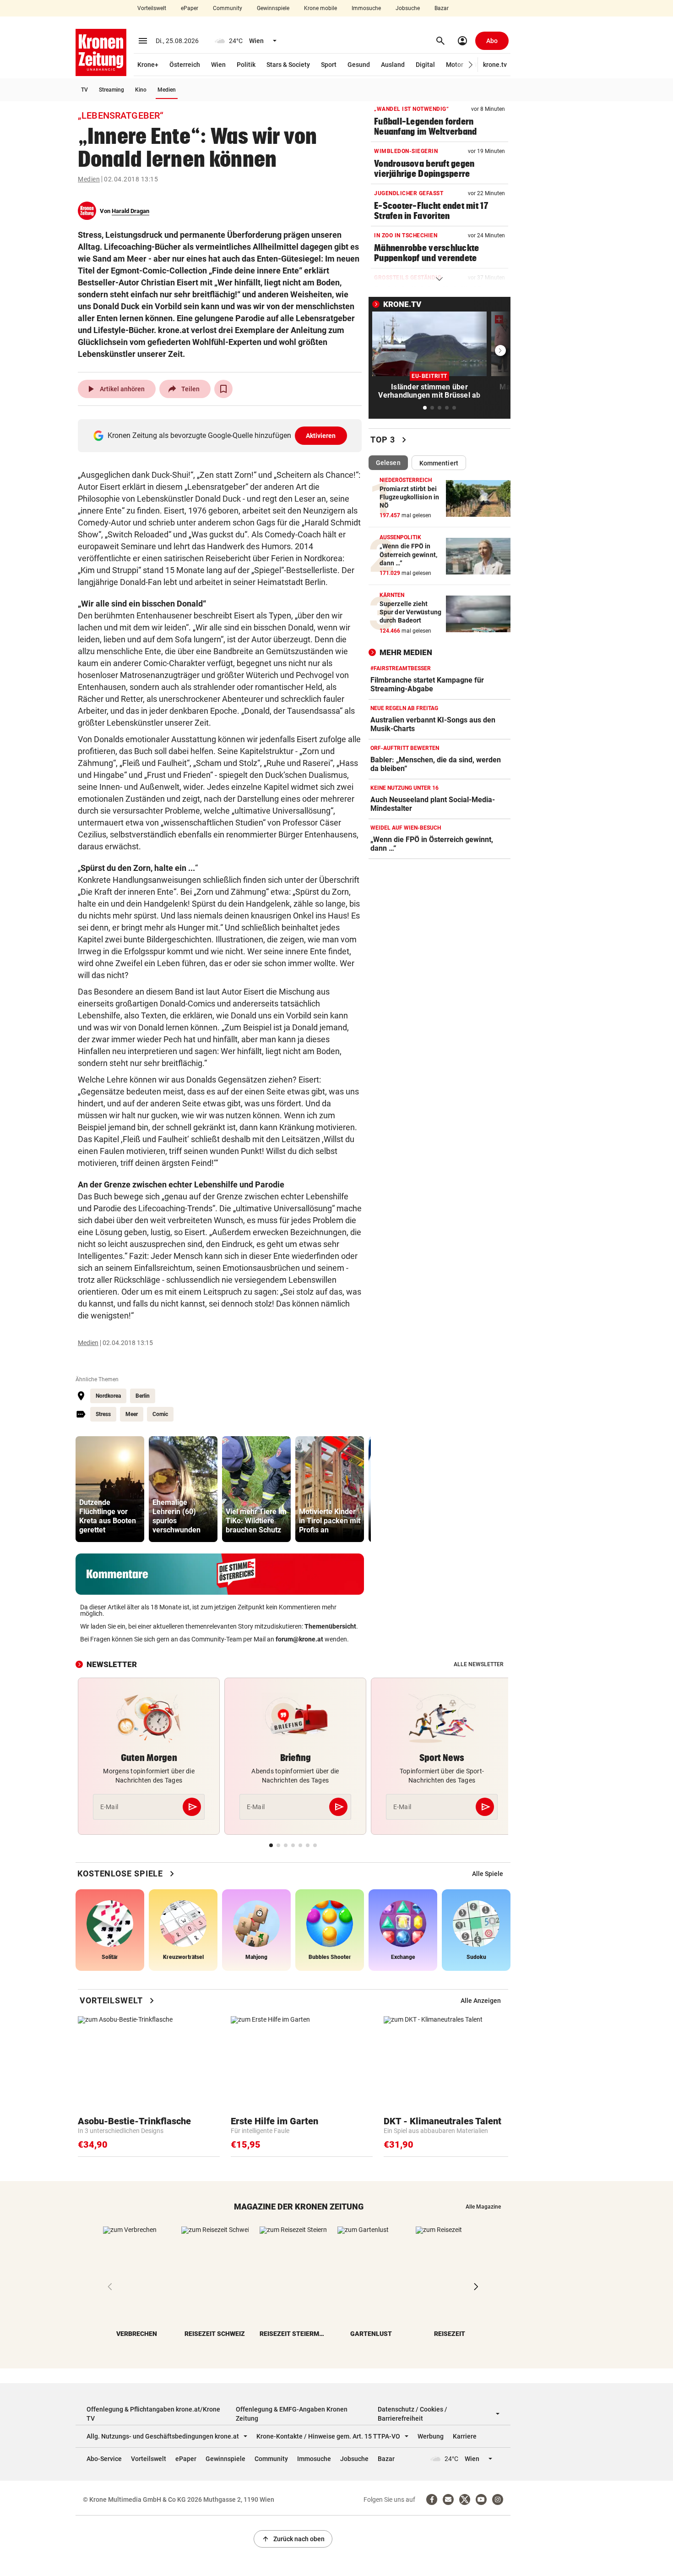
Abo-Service (104, 2459)
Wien (218, 65)
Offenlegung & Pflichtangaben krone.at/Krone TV (153, 2414)
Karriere (465, 2436)
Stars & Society (288, 65)
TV (84, 90)
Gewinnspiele (273, 8)
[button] (471, 65)
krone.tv (495, 65)
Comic (160, 1414)
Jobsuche (408, 8)
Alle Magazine (483, 2207)
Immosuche (366, 8)
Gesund (359, 65)
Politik (246, 65)
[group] (110, 1489)
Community (228, 8)
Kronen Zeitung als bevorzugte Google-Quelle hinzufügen (222, 435)
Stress (103, 1414)
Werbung (431, 2436)
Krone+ (148, 65)
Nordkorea (108, 1396)
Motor (455, 65)
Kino (141, 90)
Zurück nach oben (293, 2539)
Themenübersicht (330, 1626)
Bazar (442, 8)
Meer (132, 1414)
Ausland (393, 65)
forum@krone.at (299, 1639)
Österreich (185, 65)
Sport (329, 65)
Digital (425, 65)
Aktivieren (321, 436)
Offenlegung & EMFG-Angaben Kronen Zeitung (292, 2414)
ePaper (190, 8)
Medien (167, 90)
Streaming (111, 90)
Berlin (143, 1396)
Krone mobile (320, 8)
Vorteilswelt (152, 8)
